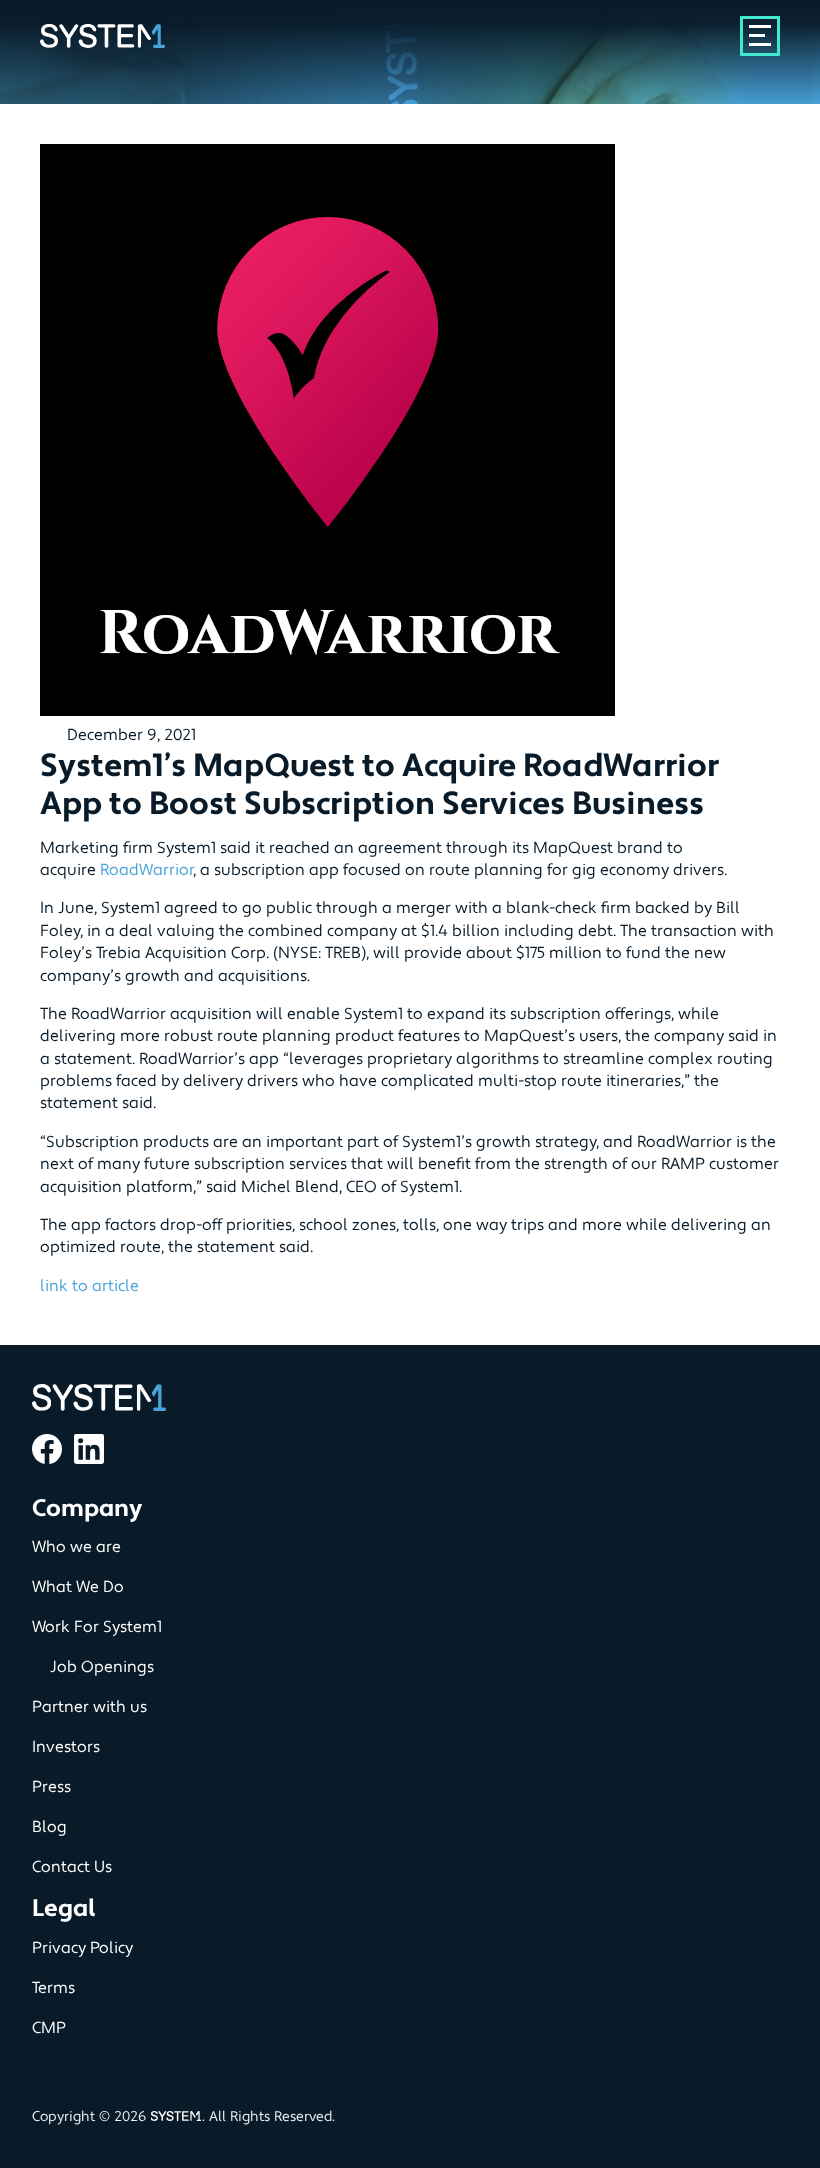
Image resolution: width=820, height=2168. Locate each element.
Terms (53, 1988)
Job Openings (102, 1667)
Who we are (76, 1547)
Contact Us (72, 1867)
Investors (66, 1747)
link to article (89, 1286)
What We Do (78, 1587)
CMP (49, 2028)
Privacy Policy (82, 1948)
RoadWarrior (146, 870)
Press (51, 1787)
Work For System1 (97, 1627)
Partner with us (89, 1707)
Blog (49, 1827)
